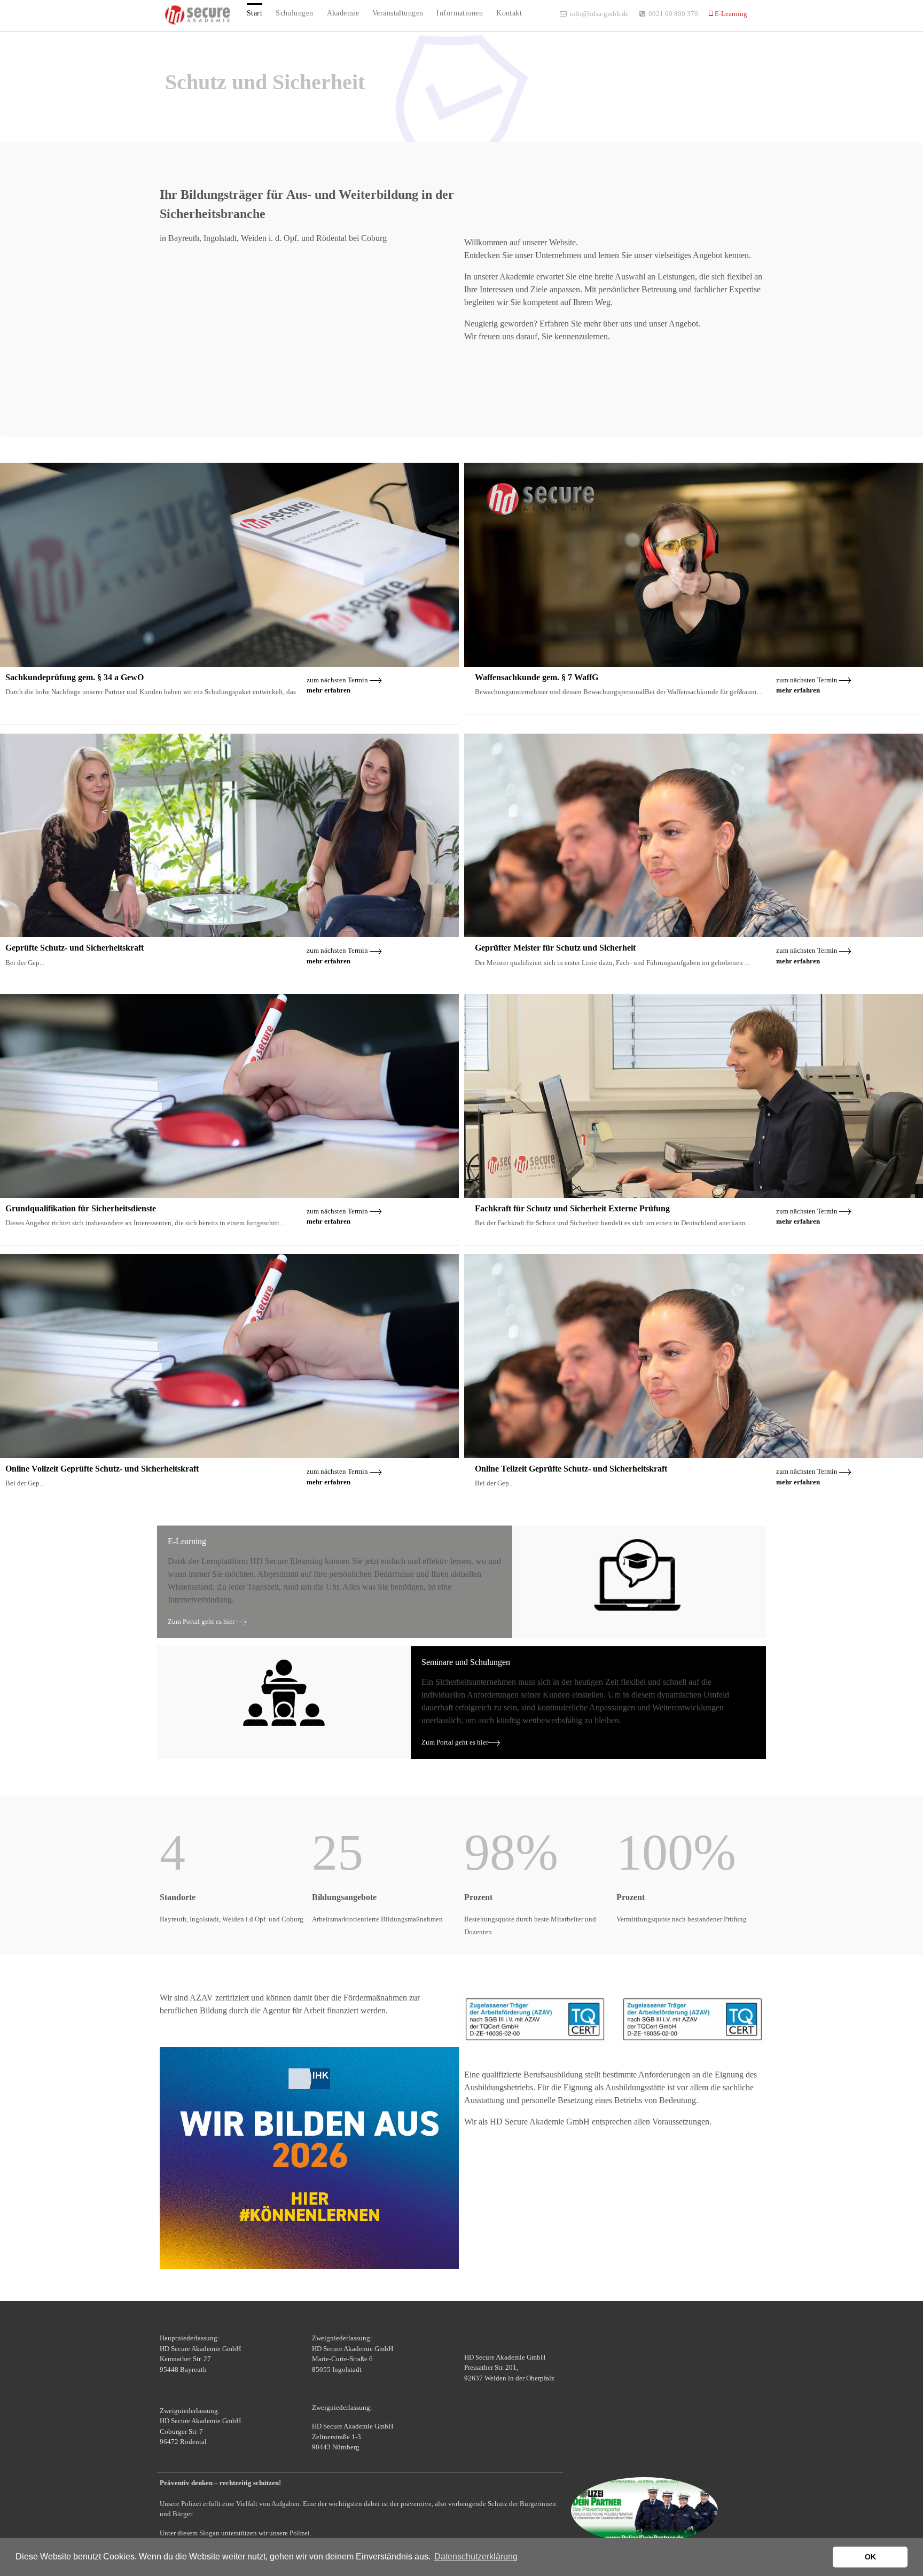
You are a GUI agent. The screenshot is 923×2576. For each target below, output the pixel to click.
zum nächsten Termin (338, 680)
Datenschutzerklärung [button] (476, 2556)
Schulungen (294, 13)
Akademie (343, 13)
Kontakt (509, 13)
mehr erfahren (328, 690)
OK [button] (870, 2557)
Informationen (460, 13)
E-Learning (730, 14)
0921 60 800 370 (673, 14)
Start (255, 13)
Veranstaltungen (398, 13)
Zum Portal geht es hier (201, 1621)
